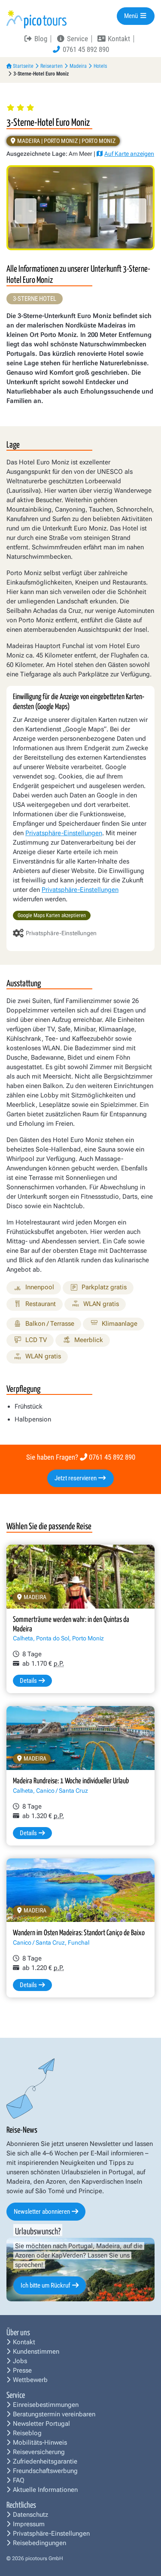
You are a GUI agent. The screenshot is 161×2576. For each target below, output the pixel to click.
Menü (132, 16)
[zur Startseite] (36, 19)
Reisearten (52, 66)
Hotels (100, 66)
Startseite (23, 66)
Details (28, 1681)
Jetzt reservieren (76, 1478)
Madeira (78, 66)
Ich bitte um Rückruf (46, 2285)
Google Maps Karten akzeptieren (52, 915)
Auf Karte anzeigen (129, 154)
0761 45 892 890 (112, 1457)
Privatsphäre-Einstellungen (64, 833)
